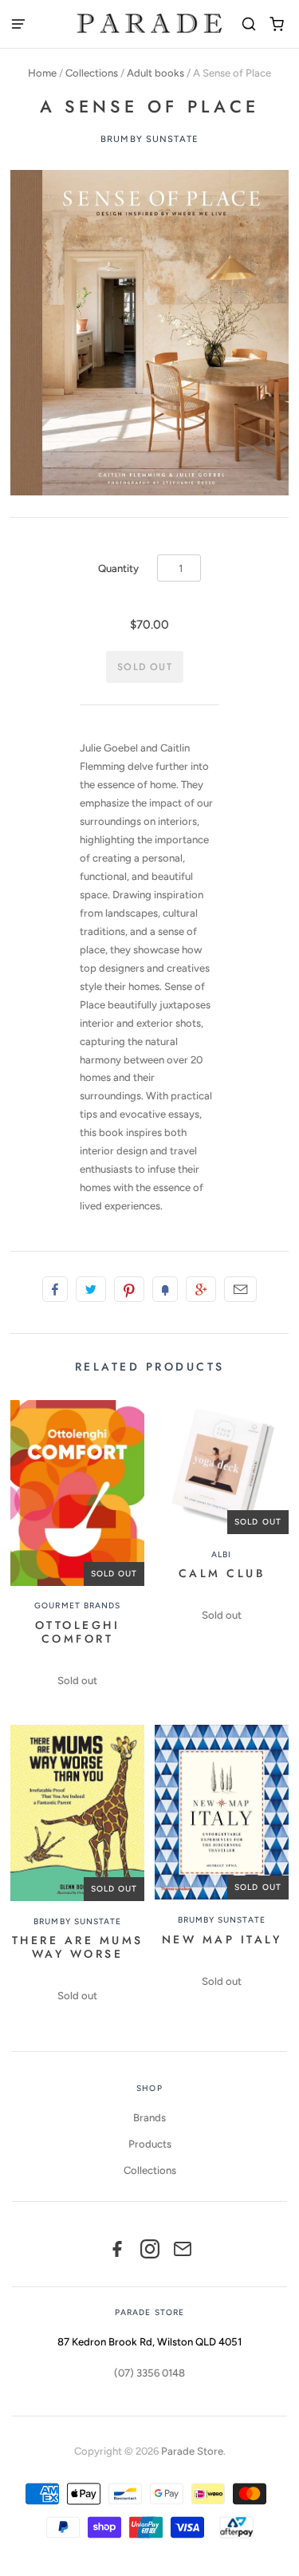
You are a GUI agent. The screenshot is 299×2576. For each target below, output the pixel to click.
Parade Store (192, 2451)
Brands (149, 2118)
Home (42, 73)
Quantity (118, 568)
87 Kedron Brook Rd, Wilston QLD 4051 (149, 2342)
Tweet (91, 1289)
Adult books (155, 73)
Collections (92, 73)
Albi (221, 1554)
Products (150, 2144)
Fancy (165, 1289)
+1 (201, 1289)
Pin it (129, 1289)
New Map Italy (222, 1939)
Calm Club (222, 1573)
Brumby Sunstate (149, 139)
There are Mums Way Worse (78, 1947)
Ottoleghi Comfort (78, 1632)
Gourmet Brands (77, 1606)
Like (55, 1289)
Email (240, 1289)
